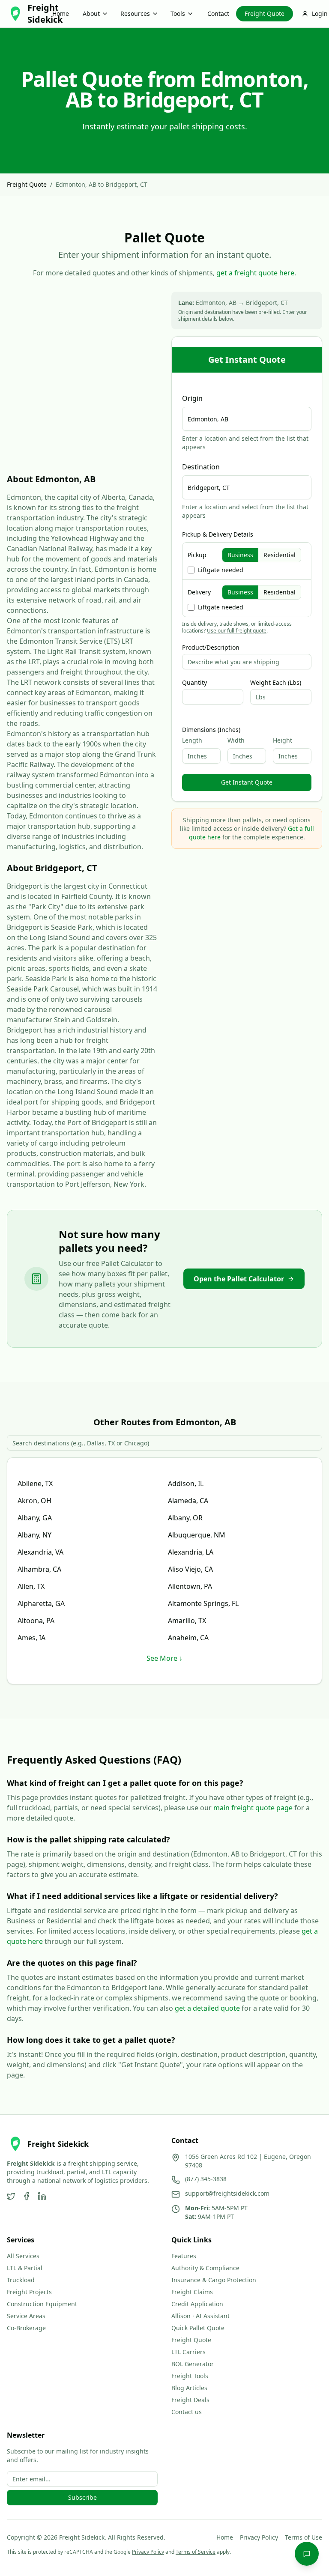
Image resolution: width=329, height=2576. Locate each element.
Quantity (194, 683)
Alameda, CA (188, 1501)
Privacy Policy (259, 2537)
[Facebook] (27, 2196)
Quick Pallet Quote (198, 2328)
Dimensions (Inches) (211, 730)
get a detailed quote (207, 2008)
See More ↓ (164, 1658)
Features (184, 2256)
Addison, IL (186, 1484)
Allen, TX (31, 1586)
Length (192, 740)
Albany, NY (34, 1535)
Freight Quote (265, 13)
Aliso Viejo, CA (190, 1569)
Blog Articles (189, 2388)
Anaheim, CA (188, 1638)
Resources (135, 13)
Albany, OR (185, 1518)
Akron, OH (34, 1501)
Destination (201, 467)
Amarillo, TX (187, 1621)
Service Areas (26, 2316)
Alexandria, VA (40, 1552)
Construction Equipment (42, 2304)
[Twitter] (11, 2196)
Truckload (21, 2280)
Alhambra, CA (39, 1569)
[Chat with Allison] (307, 2554)
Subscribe (82, 2497)
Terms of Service (196, 2552)
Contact (218, 13)
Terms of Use (304, 2537)
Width (236, 740)
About (91, 13)
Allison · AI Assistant (200, 2316)
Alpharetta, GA (41, 1603)
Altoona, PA (36, 1621)
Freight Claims (192, 2292)
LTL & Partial (25, 2268)
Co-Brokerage (26, 2328)
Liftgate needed (221, 570)
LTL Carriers (188, 2352)
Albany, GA (35, 1518)
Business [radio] (240, 555)
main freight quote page (253, 1808)
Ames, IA (31, 1638)
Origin (192, 398)
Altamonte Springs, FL (203, 1603)
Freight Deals (190, 2400)
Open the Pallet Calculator (239, 1279)
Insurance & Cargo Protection (214, 2280)
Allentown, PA (190, 1586)
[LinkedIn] (42, 2196)
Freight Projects (29, 2292)
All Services (23, 2256)
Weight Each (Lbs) (276, 683)
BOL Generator (193, 2364)
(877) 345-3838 (206, 2179)
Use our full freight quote (237, 631)
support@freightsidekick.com (227, 2193)
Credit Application (197, 2304)
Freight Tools (190, 2376)
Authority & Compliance (205, 2268)
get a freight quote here (255, 273)
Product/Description (211, 648)
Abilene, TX (35, 1484)
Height (283, 740)
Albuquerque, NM (197, 1535)
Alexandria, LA (191, 1552)
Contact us (187, 2412)
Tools (178, 13)
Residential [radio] (280, 555)
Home (61, 13)
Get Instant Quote (247, 782)
